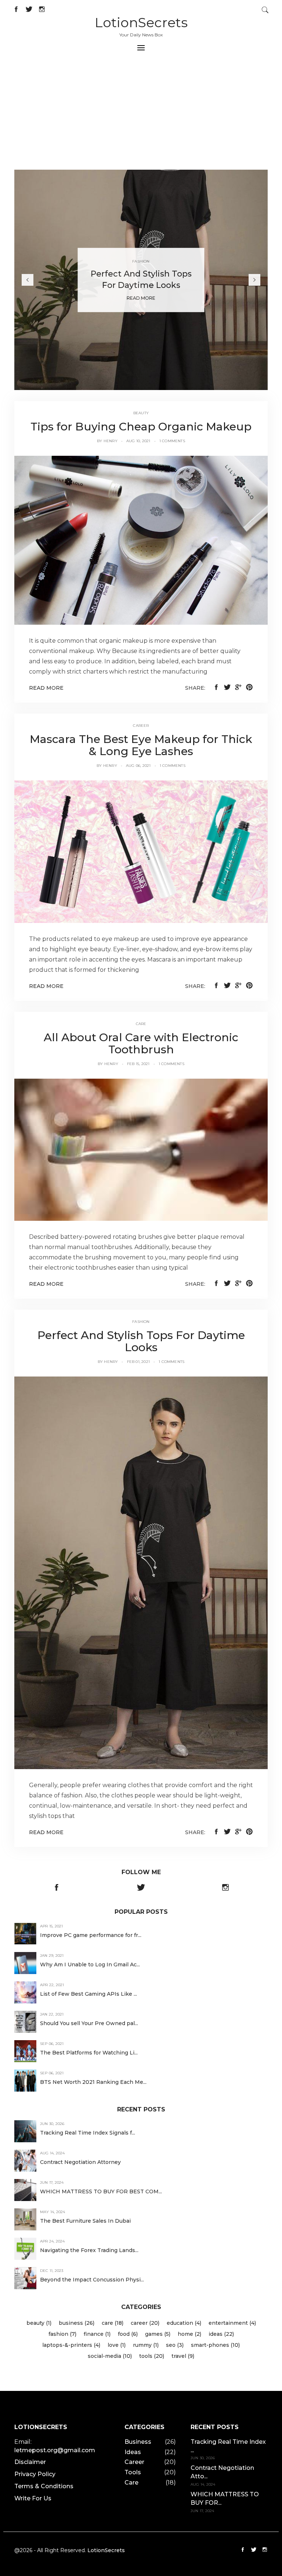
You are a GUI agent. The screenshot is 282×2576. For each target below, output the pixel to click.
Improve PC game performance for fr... (91, 1935)
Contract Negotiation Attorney (80, 2162)
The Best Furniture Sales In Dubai (85, 2221)
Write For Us (33, 2498)
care (141, 1024)
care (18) (113, 2323)
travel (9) (183, 2356)
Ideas (133, 2452)
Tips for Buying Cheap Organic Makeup (141, 427)
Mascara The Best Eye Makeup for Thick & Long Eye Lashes (141, 745)
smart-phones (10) (215, 2345)
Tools (133, 2472)
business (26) (77, 2323)
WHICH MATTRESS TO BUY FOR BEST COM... (101, 2191)
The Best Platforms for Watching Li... (89, 2053)
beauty (141, 413)
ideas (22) (221, 2334)
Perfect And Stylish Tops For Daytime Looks (141, 1341)
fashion (141, 1322)
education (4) (184, 2323)
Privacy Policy (35, 2474)
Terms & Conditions (44, 2486)
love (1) (117, 2345)
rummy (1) (146, 2345)
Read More (141, 298)
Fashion (141, 261)
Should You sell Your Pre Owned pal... (89, 2023)
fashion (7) (62, 2334)
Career (134, 2462)
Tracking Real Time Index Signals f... (88, 2133)
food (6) (128, 2334)
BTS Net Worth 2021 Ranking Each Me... (93, 2082)
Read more (46, 688)
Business (138, 2442)
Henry (111, 441)
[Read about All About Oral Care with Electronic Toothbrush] (141, 1149)
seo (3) (175, 2345)
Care (131, 2483)
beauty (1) (39, 2323)
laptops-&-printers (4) (71, 2345)
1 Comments (172, 441)
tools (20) (152, 2356)
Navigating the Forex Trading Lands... (89, 2250)
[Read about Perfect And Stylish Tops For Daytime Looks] (141, 1572)
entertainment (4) (232, 2323)
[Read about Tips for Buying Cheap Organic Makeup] (141, 540)
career (141, 726)
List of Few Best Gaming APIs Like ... (88, 1994)
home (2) (189, 2334)
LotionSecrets (141, 22)
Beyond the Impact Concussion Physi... (92, 2280)
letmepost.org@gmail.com (55, 2450)
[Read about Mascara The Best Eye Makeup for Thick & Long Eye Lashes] (141, 851)
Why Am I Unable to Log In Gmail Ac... (90, 1965)
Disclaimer (30, 2462)
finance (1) (97, 2334)
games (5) (158, 2334)
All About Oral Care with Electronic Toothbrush (141, 1043)
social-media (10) (110, 2356)
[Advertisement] (141, 115)
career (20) (145, 2323)
